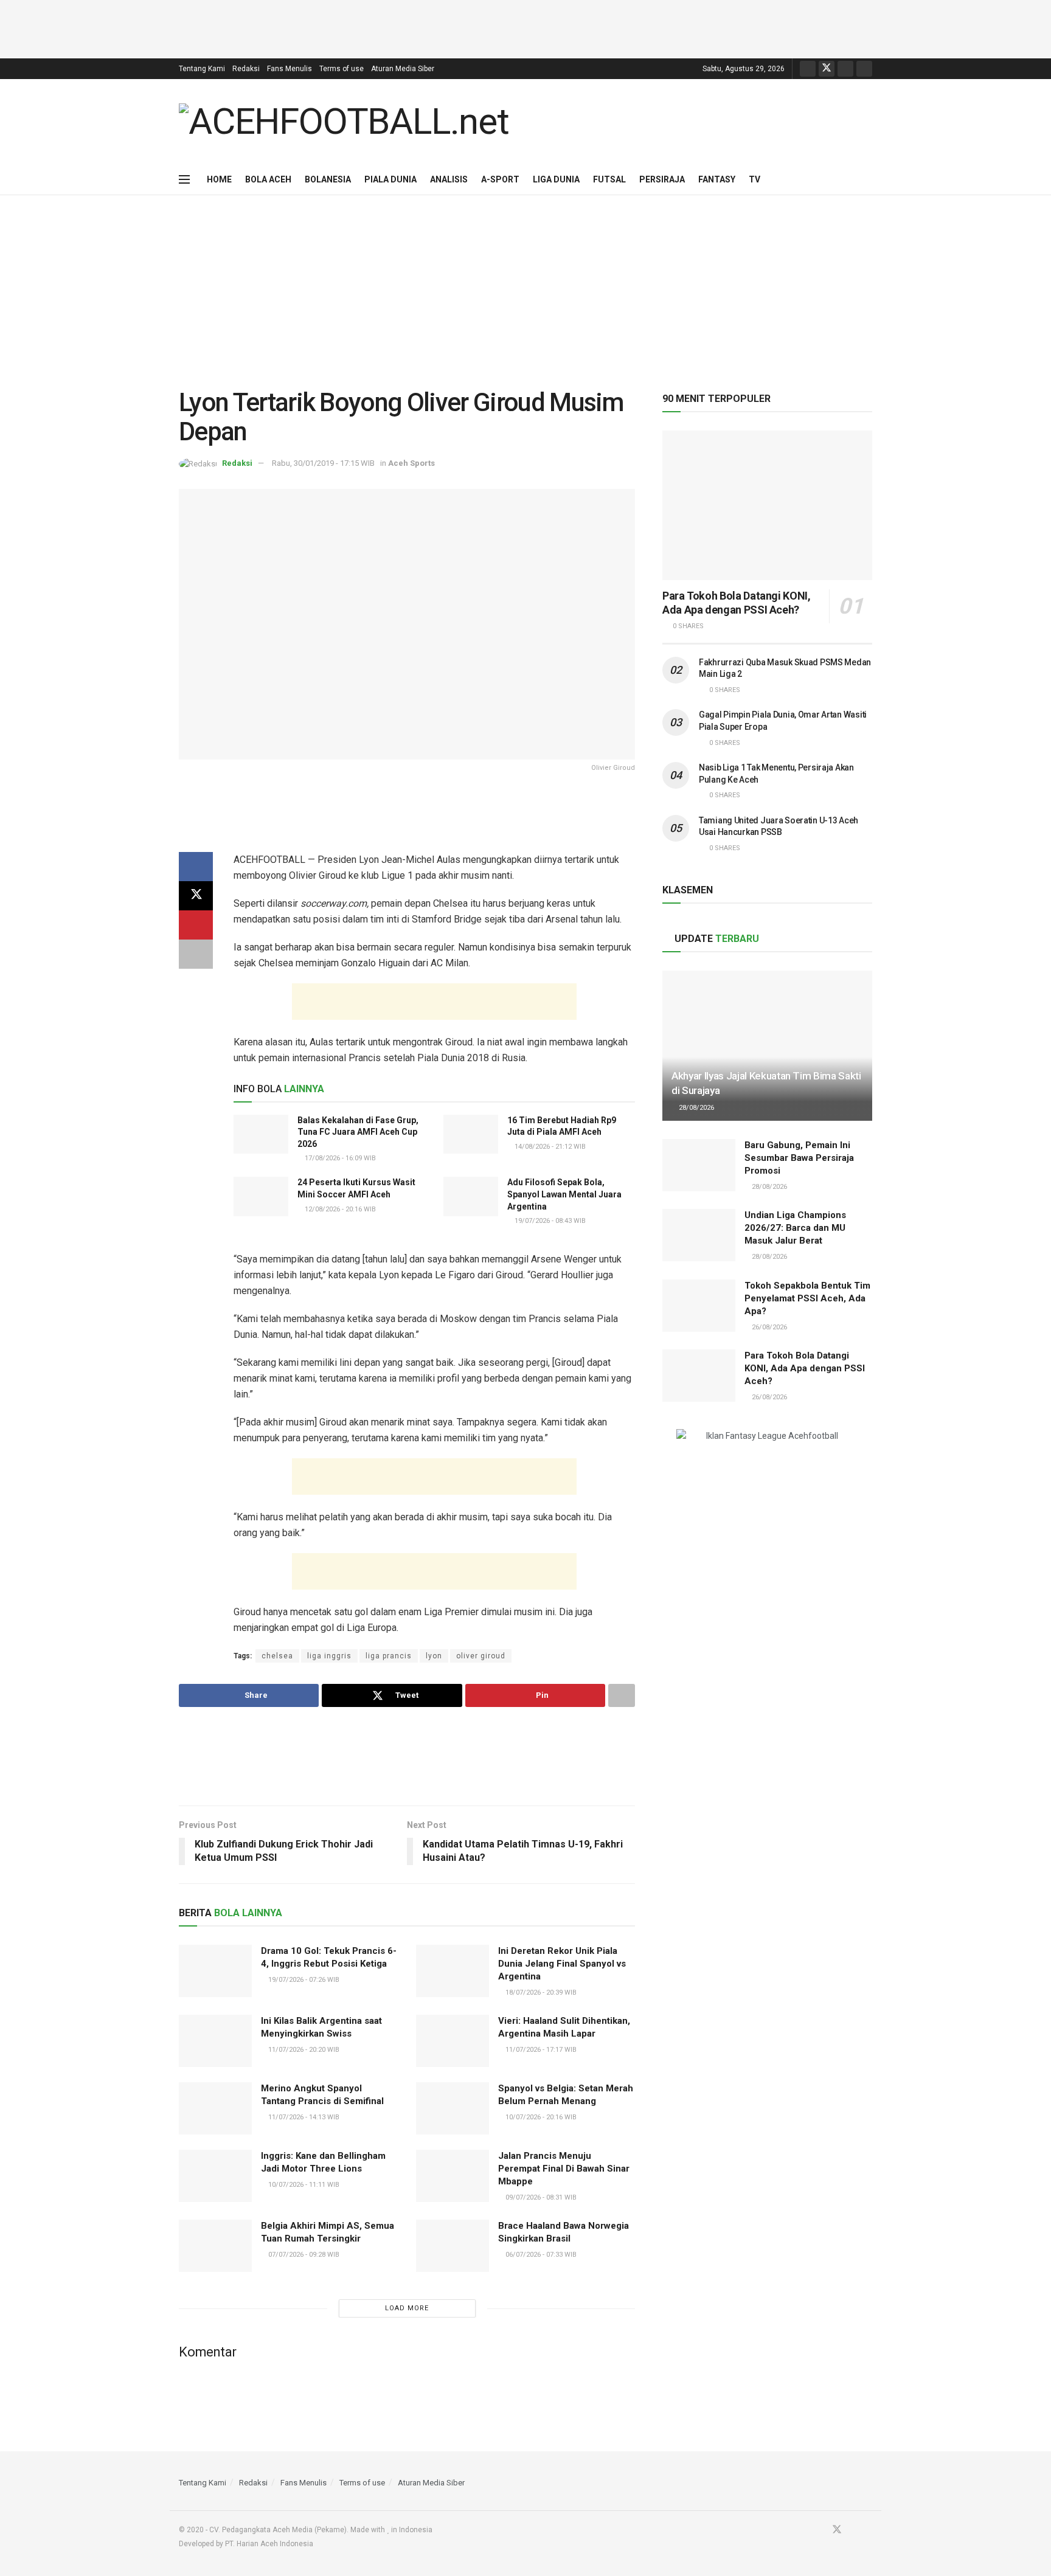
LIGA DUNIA (556, 179)
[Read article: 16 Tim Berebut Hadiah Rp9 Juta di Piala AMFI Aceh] (471, 1134)
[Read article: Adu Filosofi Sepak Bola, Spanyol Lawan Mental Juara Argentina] (471, 1196)
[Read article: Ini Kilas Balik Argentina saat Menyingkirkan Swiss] (215, 2041)
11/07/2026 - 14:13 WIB (303, 2117)
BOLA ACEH (268, 179)
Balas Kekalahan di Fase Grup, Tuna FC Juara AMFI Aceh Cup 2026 (358, 1132)
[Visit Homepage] (344, 122)
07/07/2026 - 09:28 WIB (303, 2255)
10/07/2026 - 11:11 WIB (303, 2185)
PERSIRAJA (662, 179)
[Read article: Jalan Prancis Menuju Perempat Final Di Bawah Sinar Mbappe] (453, 2176)
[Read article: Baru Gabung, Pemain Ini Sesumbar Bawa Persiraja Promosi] (699, 1165)
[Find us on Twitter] (827, 69)
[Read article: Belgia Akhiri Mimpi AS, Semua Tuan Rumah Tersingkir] (215, 2246)
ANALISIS (449, 179)
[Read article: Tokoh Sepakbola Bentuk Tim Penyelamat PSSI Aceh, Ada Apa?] (699, 1306)
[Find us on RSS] (864, 69)
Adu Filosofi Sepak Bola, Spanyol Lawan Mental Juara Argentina (564, 1194)
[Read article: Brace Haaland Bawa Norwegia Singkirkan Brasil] (453, 2246)
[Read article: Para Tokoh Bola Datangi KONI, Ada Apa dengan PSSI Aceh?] (767, 506)
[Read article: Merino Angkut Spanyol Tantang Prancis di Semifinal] (215, 2108)
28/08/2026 (695, 1108)
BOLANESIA (328, 179)
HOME (219, 179)
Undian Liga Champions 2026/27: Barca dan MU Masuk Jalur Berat (795, 1228)
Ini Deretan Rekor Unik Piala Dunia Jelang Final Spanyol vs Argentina (562, 1964)
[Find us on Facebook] (808, 69)
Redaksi (246, 69)
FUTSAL (609, 179)
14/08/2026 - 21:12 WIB (549, 1147)
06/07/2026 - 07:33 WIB (540, 2255)
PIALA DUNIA (390, 179)
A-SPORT (500, 179)
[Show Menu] (184, 179)
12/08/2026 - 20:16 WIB (339, 1209)
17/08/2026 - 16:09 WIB (339, 1158)
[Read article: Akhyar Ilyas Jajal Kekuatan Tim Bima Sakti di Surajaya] (767, 1046)
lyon (434, 1656)
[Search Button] (868, 179)
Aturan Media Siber (403, 69)
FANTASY (717, 179)
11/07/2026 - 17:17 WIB (540, 2050)
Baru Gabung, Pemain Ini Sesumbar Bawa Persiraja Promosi (799, 1158)
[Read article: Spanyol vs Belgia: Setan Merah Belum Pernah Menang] (453, 2108)
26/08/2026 (768, 1327)
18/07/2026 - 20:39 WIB (540, 1993)
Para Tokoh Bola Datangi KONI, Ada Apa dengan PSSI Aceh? (737, 603)
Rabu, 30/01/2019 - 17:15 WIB (323, 463)
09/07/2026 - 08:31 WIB (540, 2197)
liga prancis (389, 1656)
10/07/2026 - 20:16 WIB (540, 2117)
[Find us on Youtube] (845, 69)
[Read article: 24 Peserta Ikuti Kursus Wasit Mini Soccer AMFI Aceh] (261, 1196)
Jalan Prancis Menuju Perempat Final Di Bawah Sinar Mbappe (564, 2169)
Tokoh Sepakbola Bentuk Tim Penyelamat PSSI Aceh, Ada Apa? (807, 1298)
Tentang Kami (202, 69)
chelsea (277, 1656)
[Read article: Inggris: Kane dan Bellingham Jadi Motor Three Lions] (215, 2176)
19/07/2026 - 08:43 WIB (549, 1221)
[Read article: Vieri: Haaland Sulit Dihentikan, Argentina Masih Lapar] (453, 2041)
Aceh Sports (411, 463)
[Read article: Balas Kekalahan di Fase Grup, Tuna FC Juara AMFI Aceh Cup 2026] (261, 1134)
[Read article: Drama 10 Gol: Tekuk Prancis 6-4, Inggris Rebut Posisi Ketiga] (215, 1971)
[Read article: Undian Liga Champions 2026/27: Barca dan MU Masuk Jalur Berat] (699, 1235)
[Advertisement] (525, 27)
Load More (407, 2308)
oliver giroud (481, 1656)
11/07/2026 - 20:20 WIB (303, 2050)
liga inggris (329, 1656)
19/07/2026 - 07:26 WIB (303, 1980)
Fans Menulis (290, 69)
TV (754, 179)
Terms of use (342, 69)
